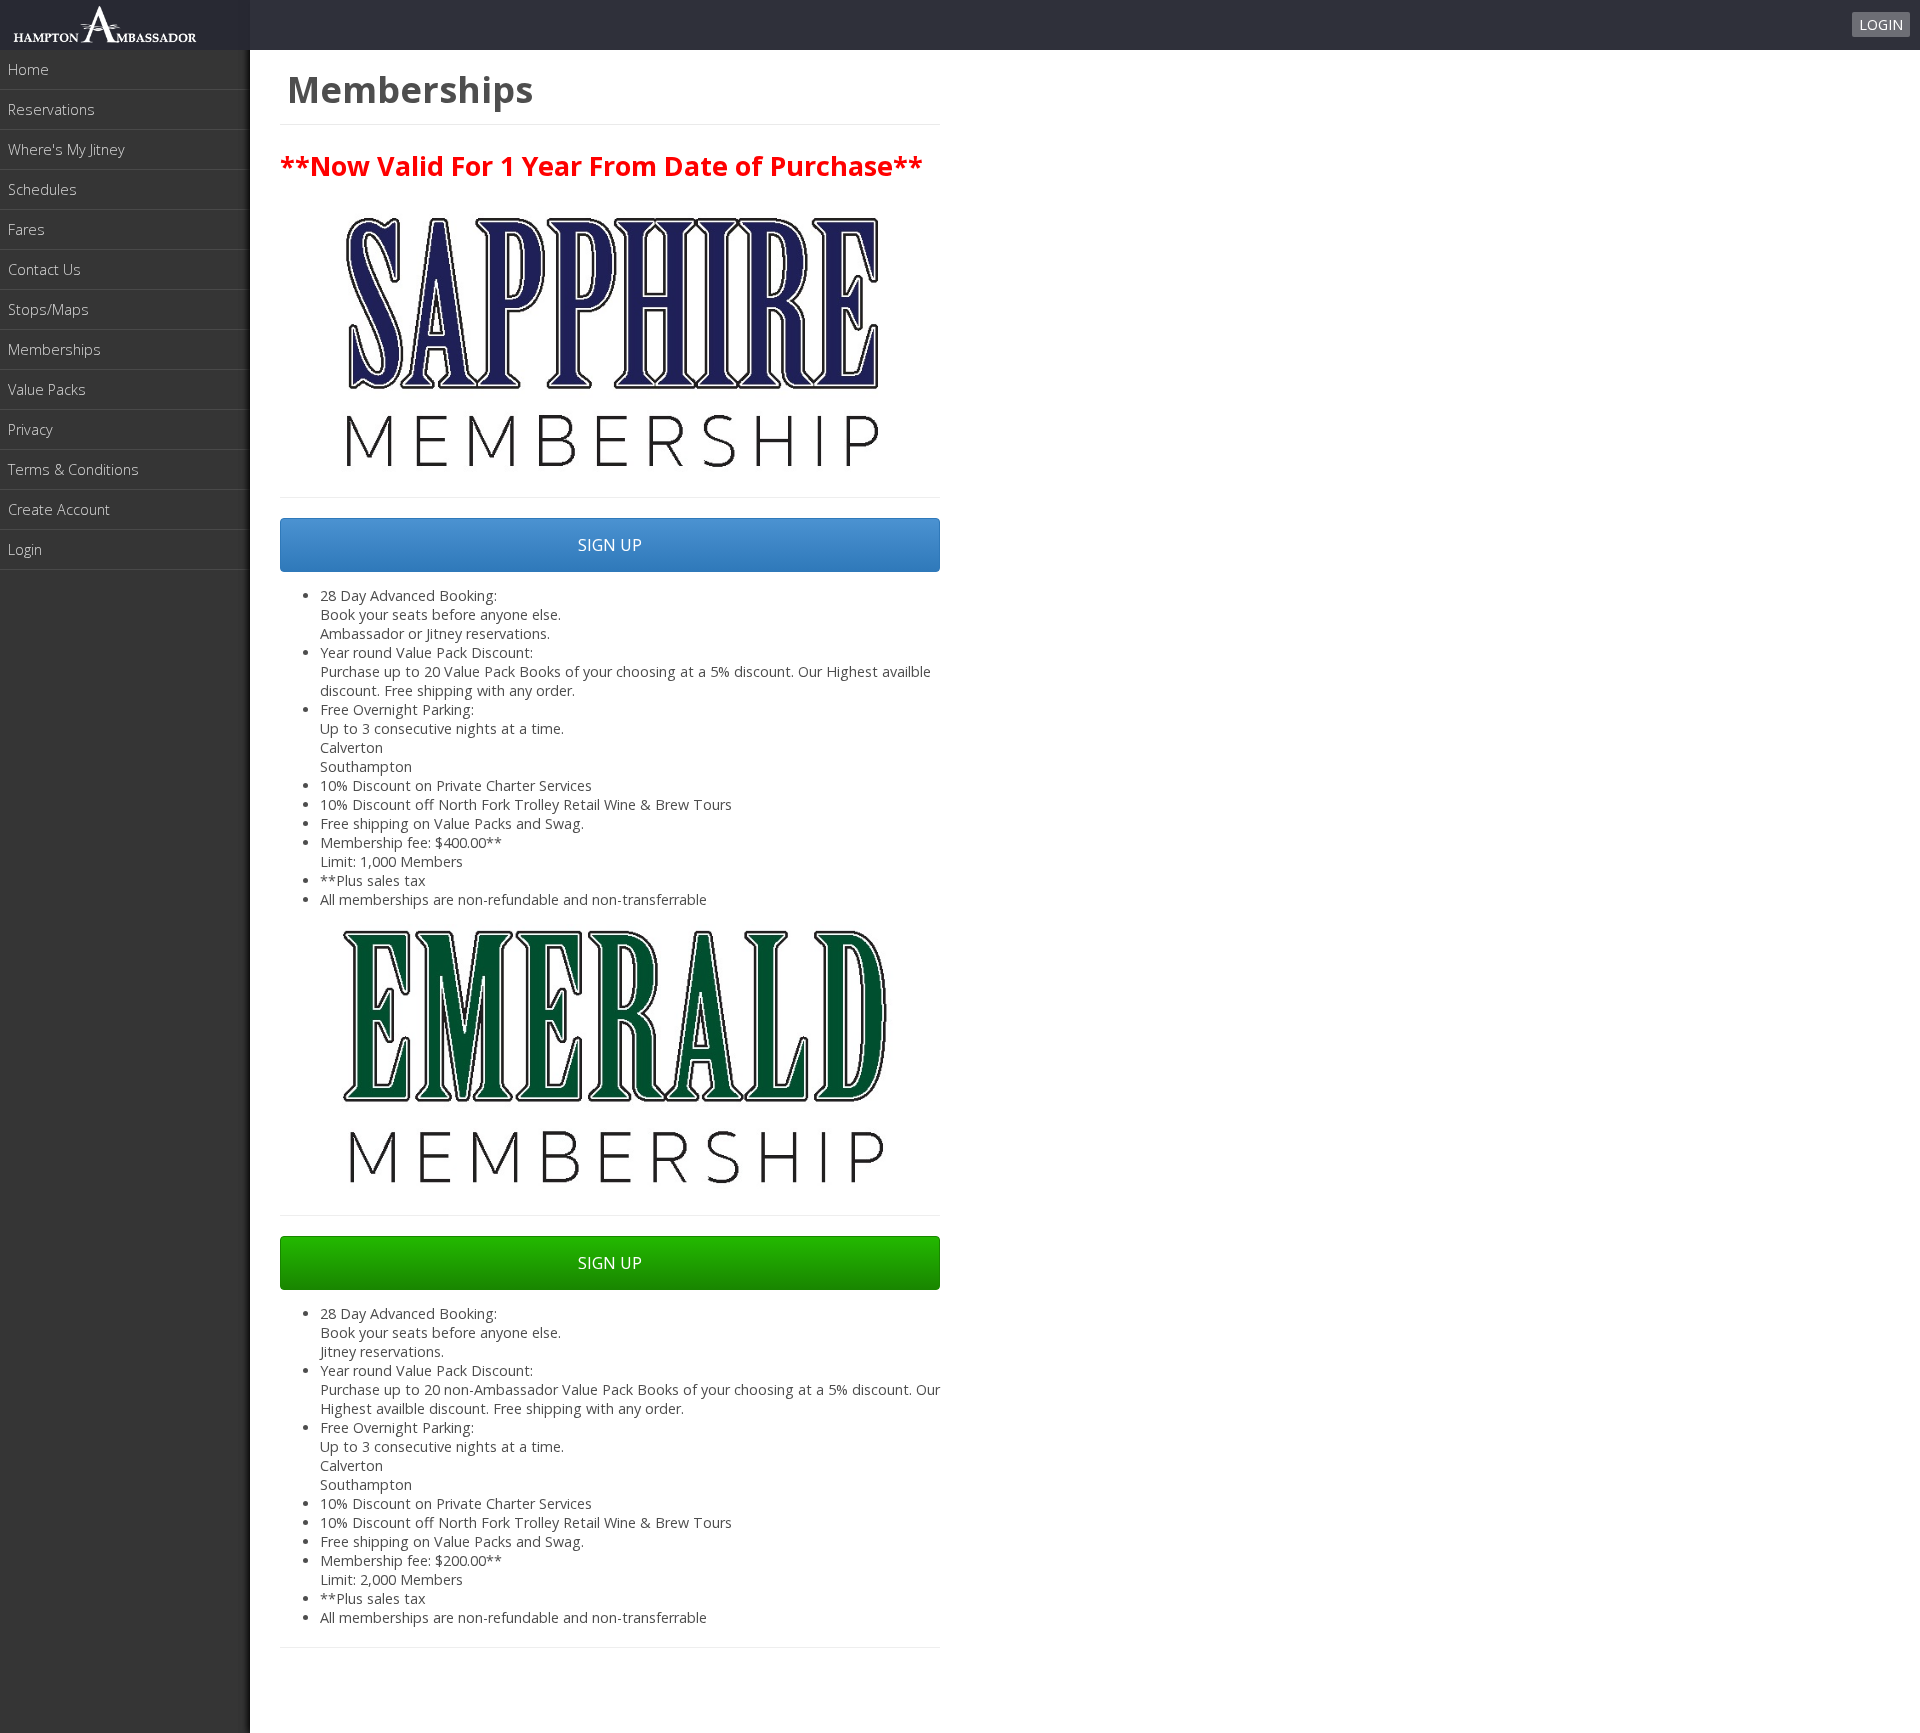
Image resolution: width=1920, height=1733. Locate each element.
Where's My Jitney (66, 149)
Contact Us (44, 269)
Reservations (51, 109)
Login (1881, 24)
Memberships (54, 349)
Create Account (59, 509)
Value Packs (47, 389)
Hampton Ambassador (105, 24)
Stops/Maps (48, 309)
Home (28, 69)
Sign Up (610, 545)
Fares (26, 229)
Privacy (30, 429)
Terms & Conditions (73, 469)
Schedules (42, 189)
